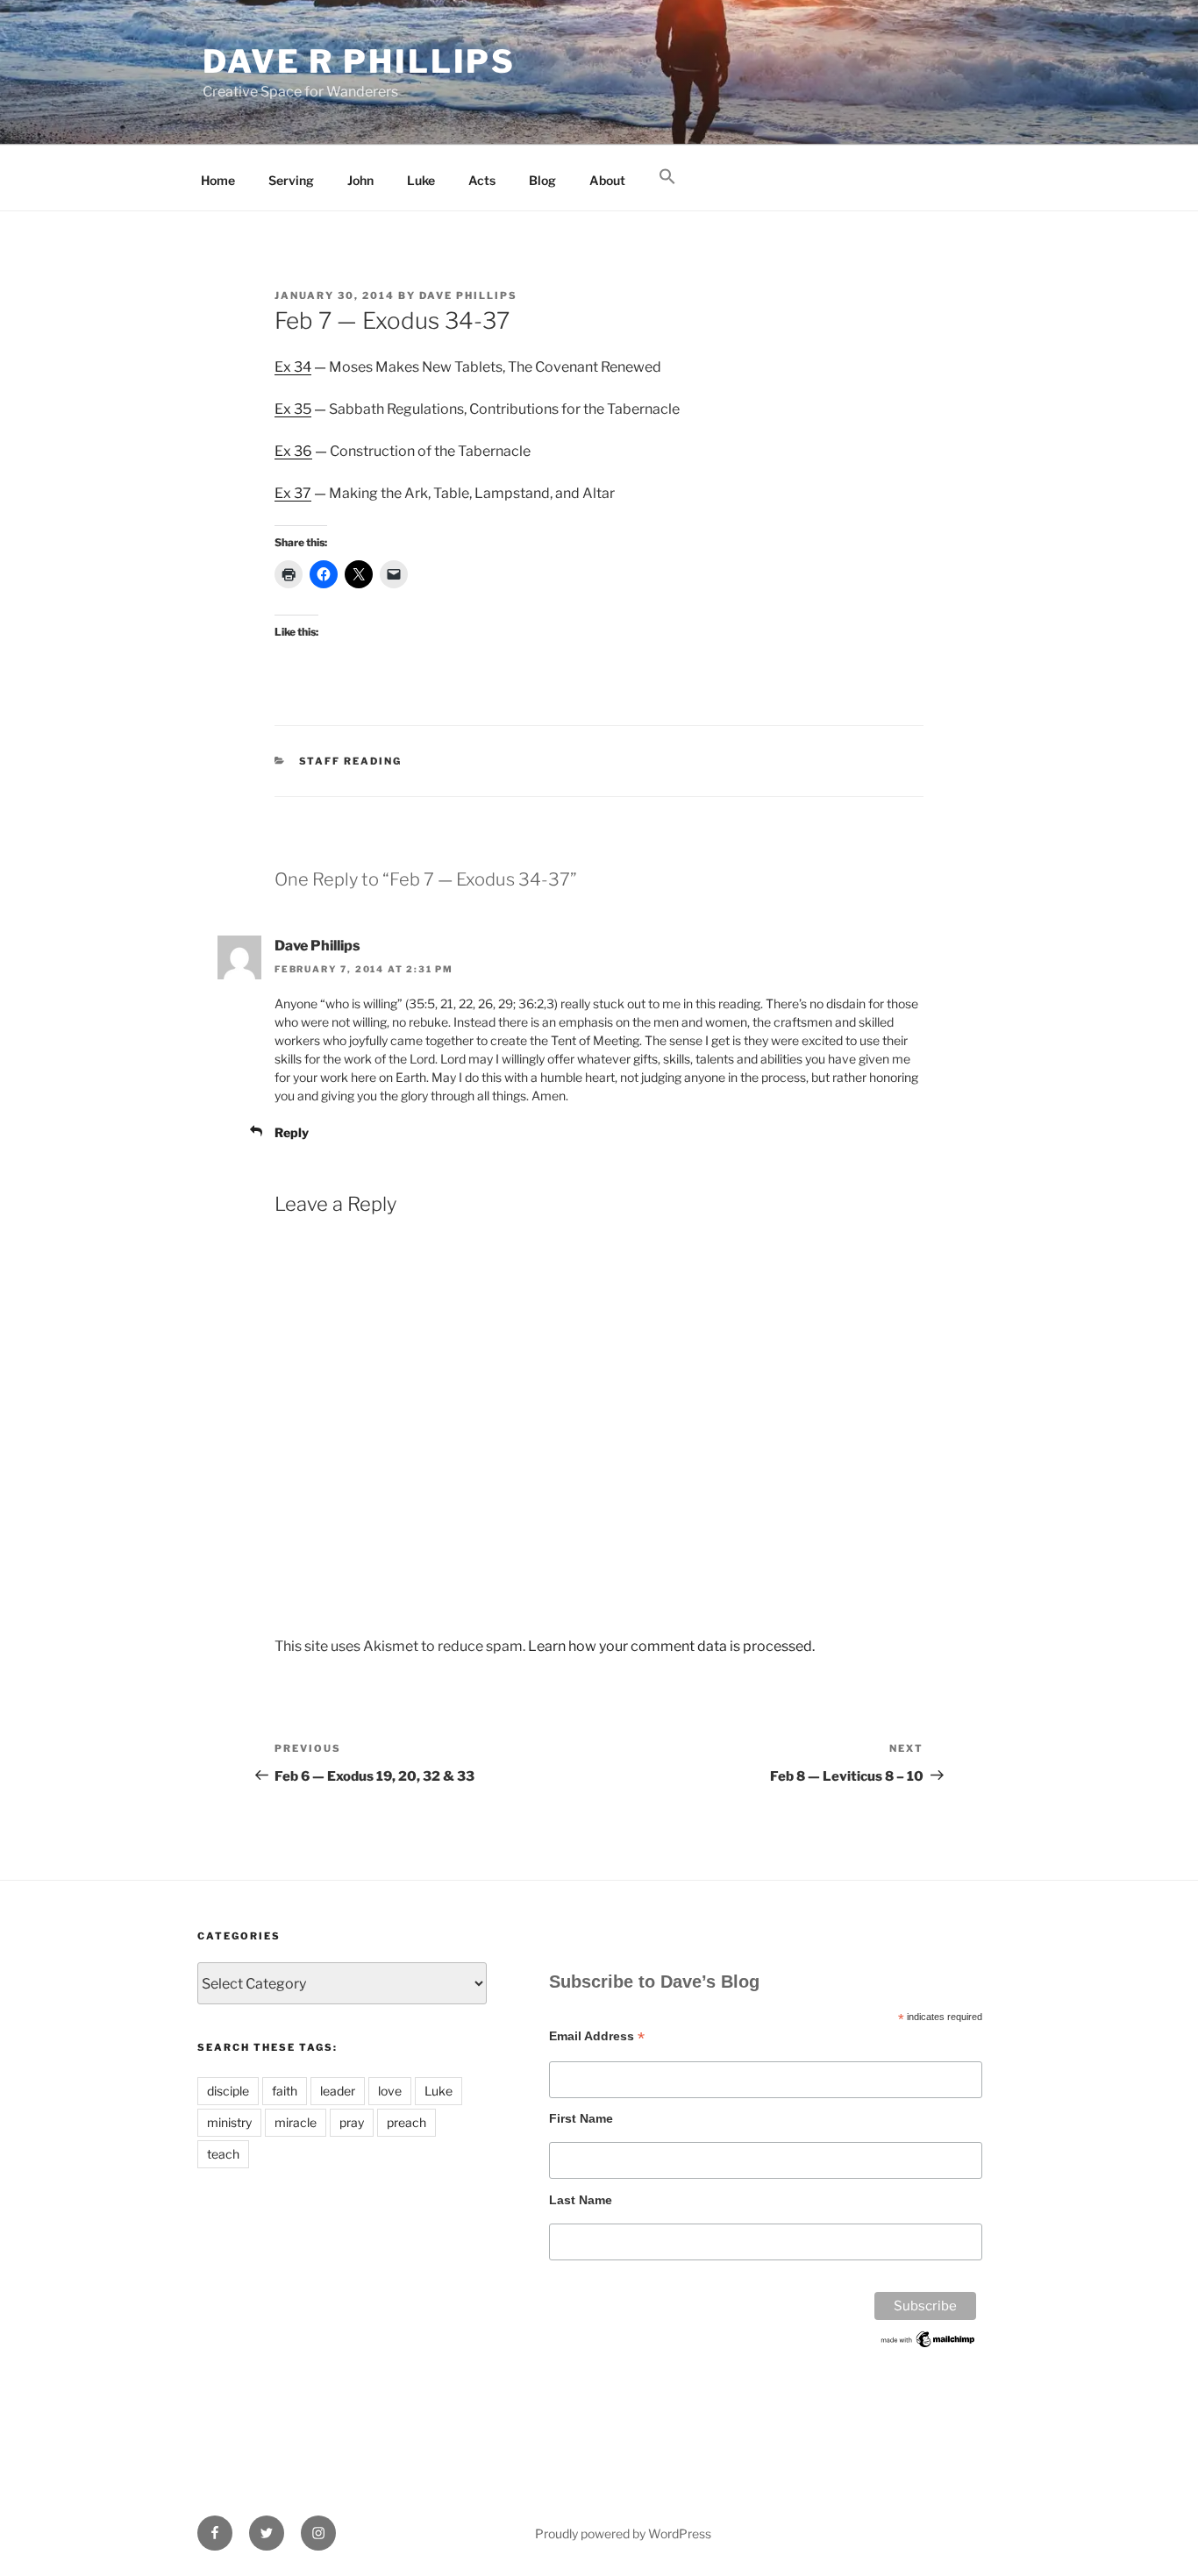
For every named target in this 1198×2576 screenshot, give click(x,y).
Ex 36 (293, 451)
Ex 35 (293, 409)
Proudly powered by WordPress (623, 2533)
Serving (291, 180)
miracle (296, 2122)
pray (352, 2122)
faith (285, 2091)
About (607, 180)
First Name (581, 2118)
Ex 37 (293, 493)
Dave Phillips (468, 295)
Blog (542, 180)
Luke (421, 180)
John (360, 180)
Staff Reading (351, 761)
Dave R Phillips (359, 61)
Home (218, 180)
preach (406, 2122)
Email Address (597, 2036)
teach (223, 2154)
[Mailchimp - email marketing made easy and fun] (929, 2345)
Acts (482, 180)
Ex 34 (293, 367)
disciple (228, 2091)
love (390, 2091)
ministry (229, 2122)
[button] (667, 177)
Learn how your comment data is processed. (671, 1646)
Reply (292, 1132)
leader (338, 2091)
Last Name (581, 2200)
